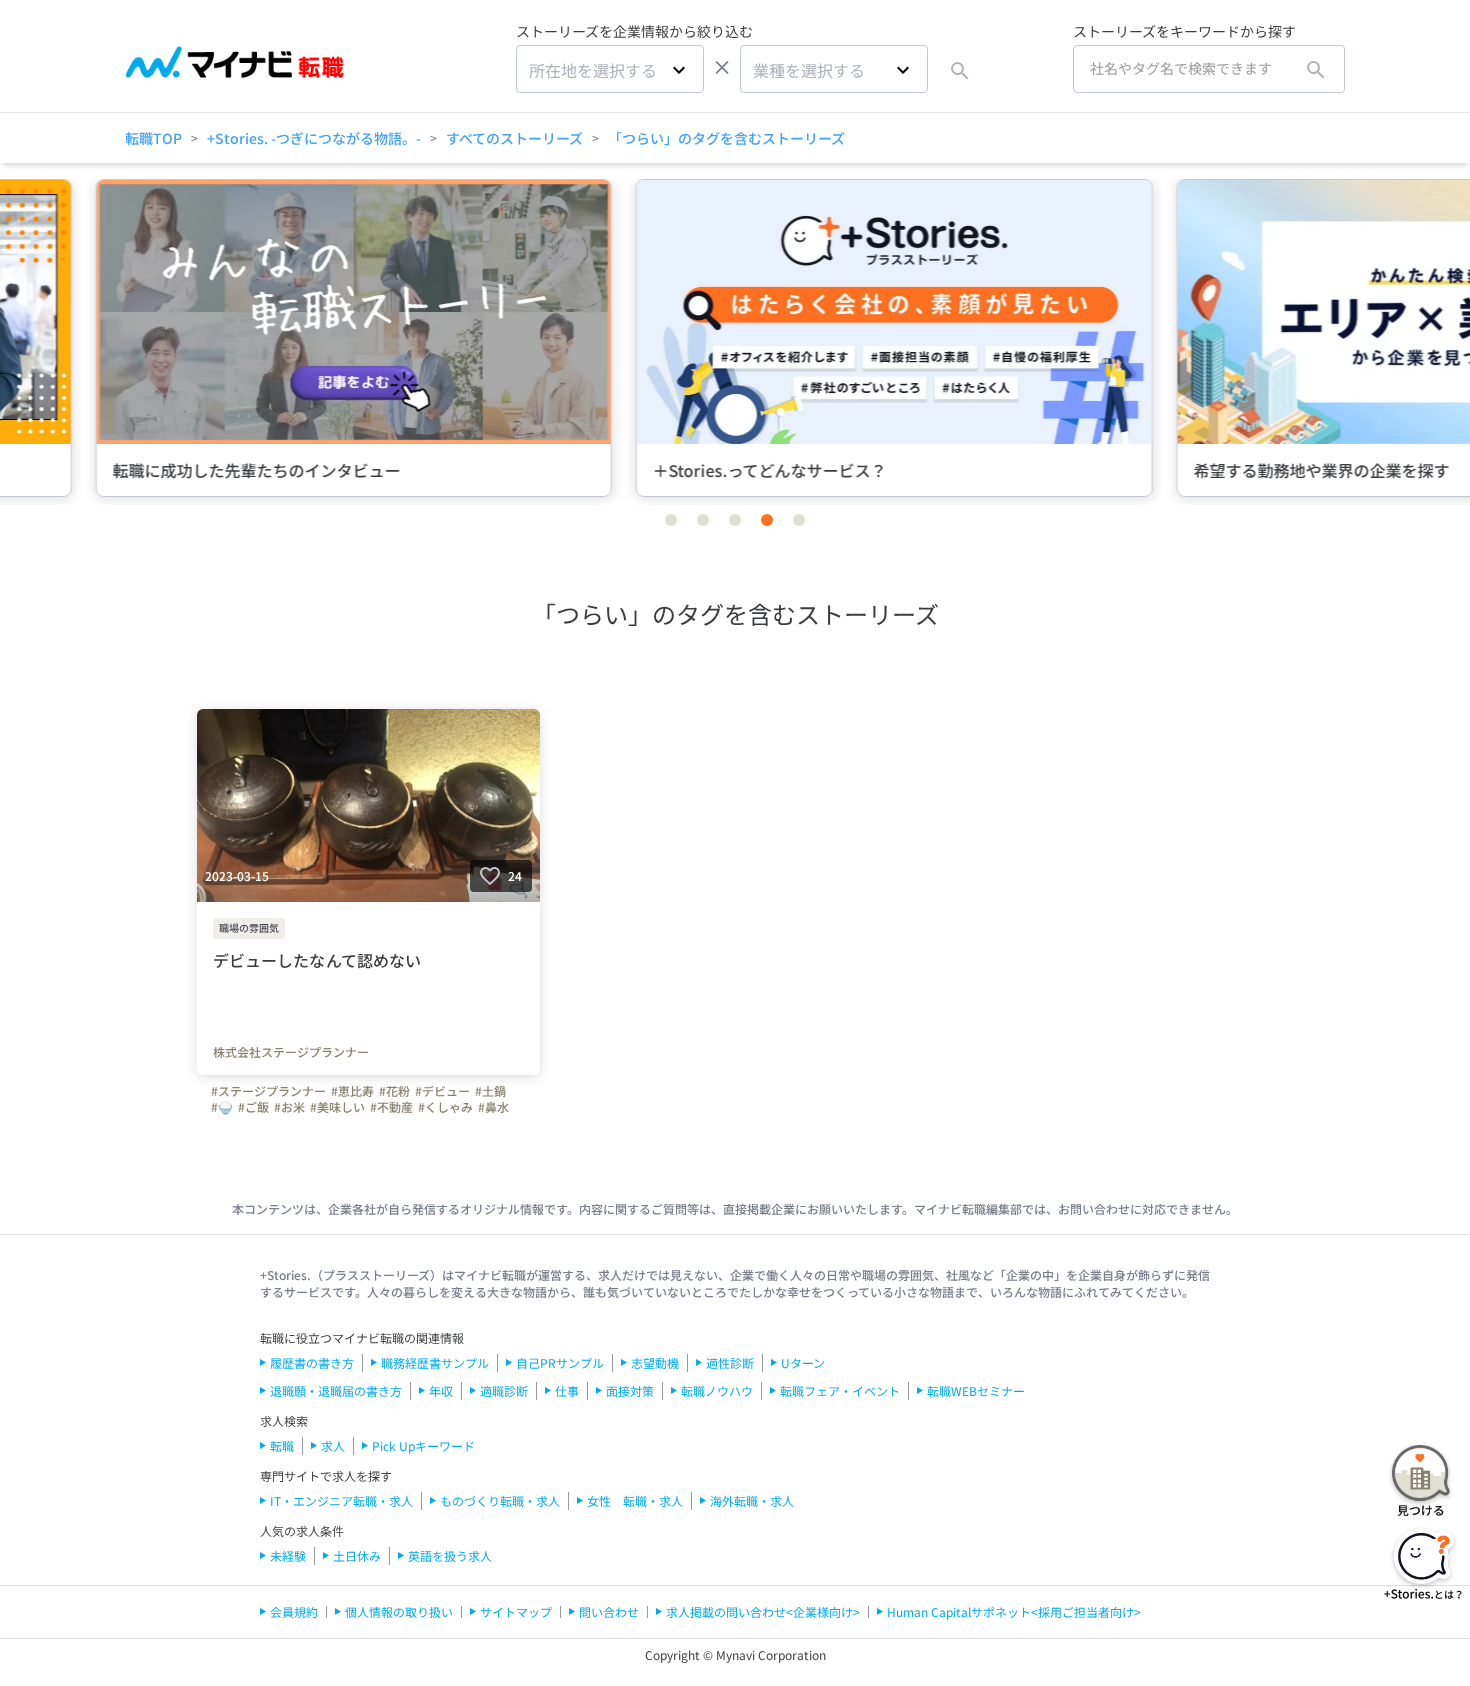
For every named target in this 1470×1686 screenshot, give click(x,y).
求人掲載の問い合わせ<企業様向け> (763, 1611)
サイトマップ (516, 1611)
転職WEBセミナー (976, 1390)
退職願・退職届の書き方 (336, 1390)
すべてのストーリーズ (514, 138)
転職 (282, 1445)
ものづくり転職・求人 (500, 1500)
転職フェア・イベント (840, 1390)
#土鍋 (490, 1091)
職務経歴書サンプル (435, 1362)
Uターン (803, 1362)
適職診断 (504, 1390)
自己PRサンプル (560, 1362)
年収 (441, 1390)
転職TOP (153, 138)
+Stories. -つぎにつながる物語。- (314, 138)
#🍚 (222, 1107)
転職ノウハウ (717, 1390)
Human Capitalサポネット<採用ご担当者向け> (1014, 1611)
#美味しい (337, 1107)
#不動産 (391, 1107)
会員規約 (294, 1611)
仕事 (567, 1390)
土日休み (357, 1555)
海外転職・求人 (752, 1500)
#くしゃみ (445, 1107)
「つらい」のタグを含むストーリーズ (726, 138)
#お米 (289, 1107)
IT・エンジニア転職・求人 (341, 1500)
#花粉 (394, 1091)
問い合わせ (609, 1611)
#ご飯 (253, 1107)
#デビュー (442, 1091)
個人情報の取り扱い (399, 1611)
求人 (333, 1445)
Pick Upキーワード (423, 1445)
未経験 (288, 1555)
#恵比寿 (352, 1091)
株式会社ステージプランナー (291, 1052)
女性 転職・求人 (635, 1500)
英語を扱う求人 (450, 1555)
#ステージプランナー (268, 1091)
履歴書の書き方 (312, 1362)
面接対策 (630, 1390)
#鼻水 (493, 1107)
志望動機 (655, 1362)
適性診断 (730, 1362)
